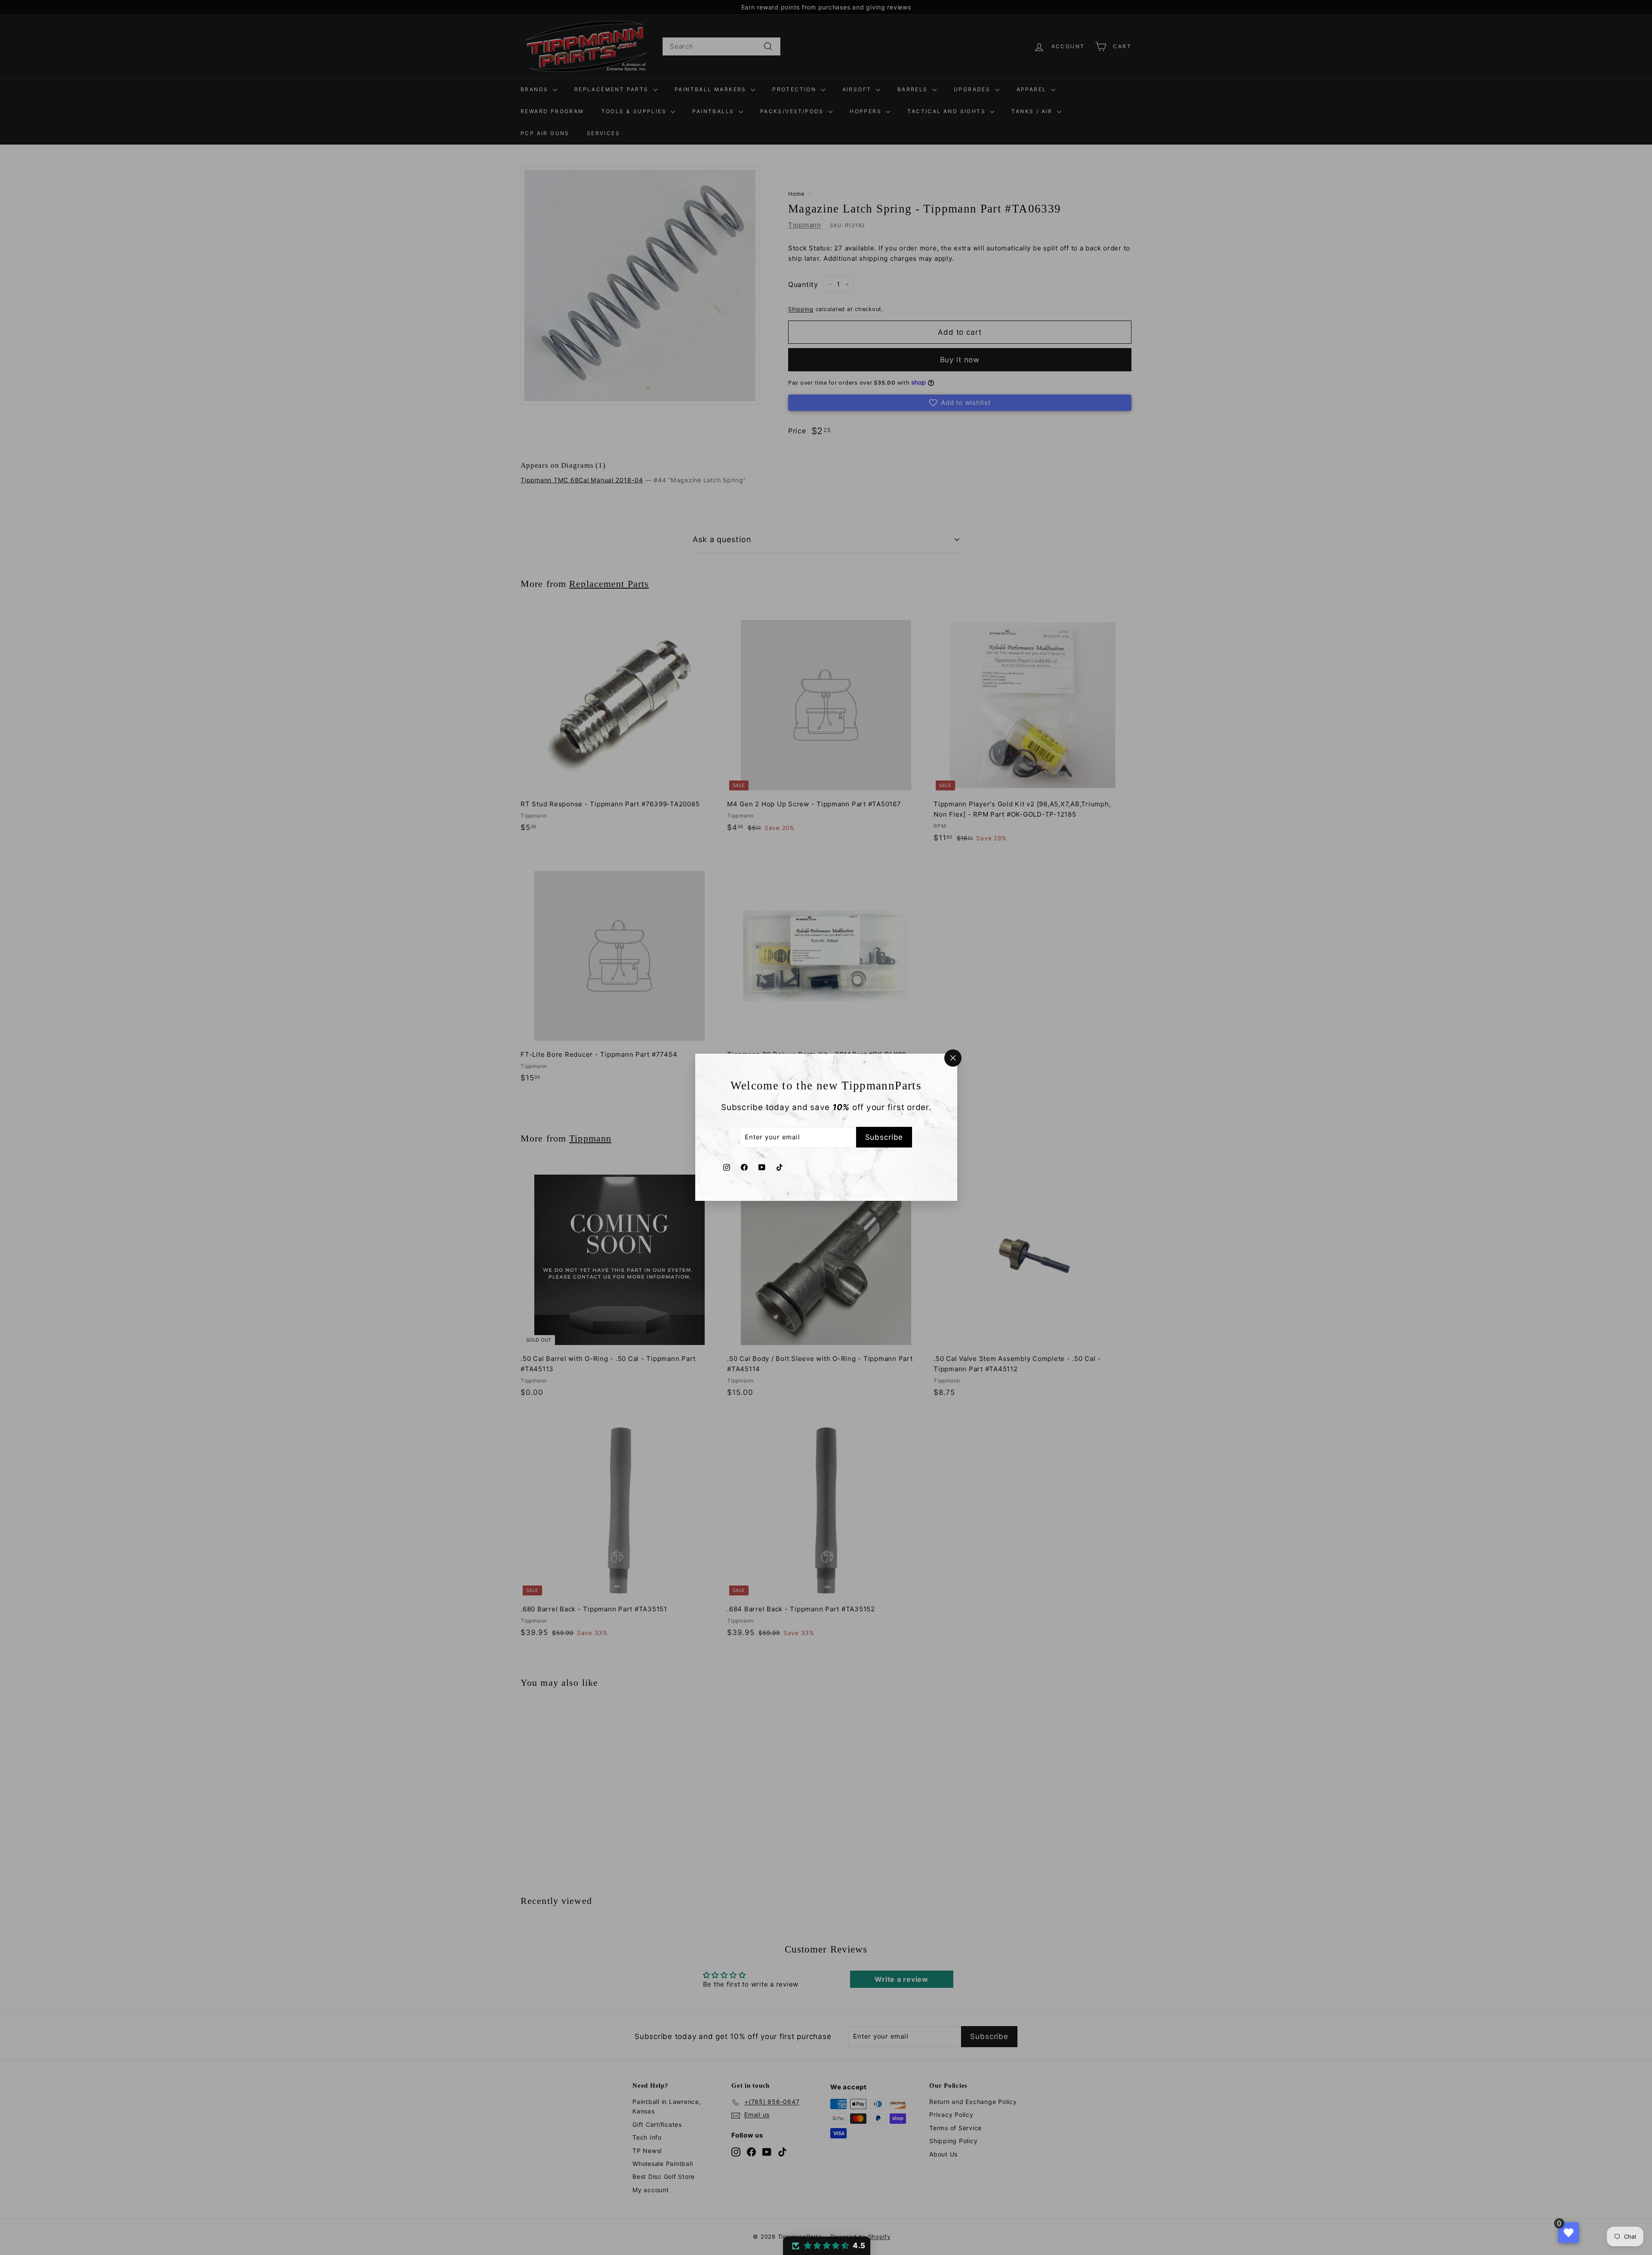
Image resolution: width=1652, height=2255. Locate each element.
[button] (827, 2246)
